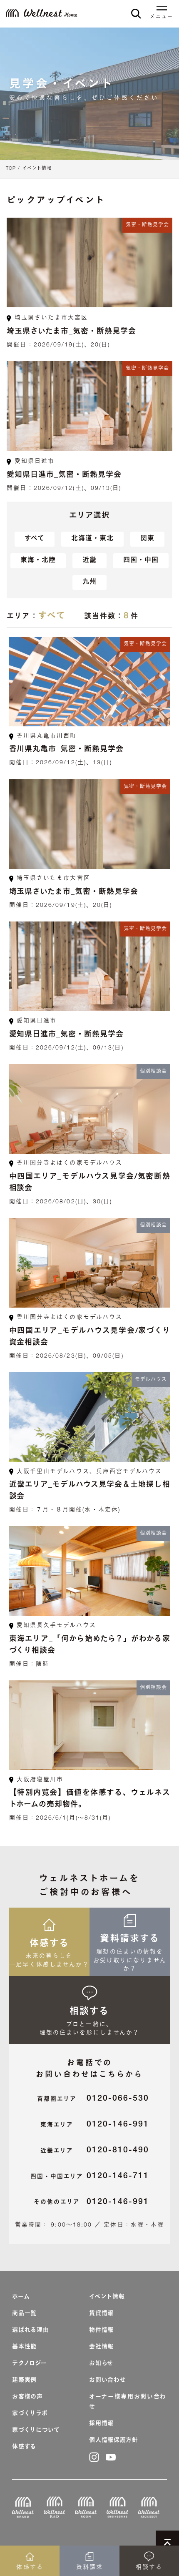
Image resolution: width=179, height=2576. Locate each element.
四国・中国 (141, 561)
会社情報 (101, 2347)
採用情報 (101, 2424)
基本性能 (24, 2347)
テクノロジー (29, 2364)
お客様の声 (27, 2397)
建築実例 (24, 2380)
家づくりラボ (30, 2414)
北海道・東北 (92, 539)
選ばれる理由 (30, 2330)
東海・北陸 (38, 561)
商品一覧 (24, 2314)
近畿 (89, 561)
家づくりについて (36, 2430)
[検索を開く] (136, 14)
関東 (147, 539)
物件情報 (101, 2330)
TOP (11, 169)
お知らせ (101, 2364)
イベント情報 (37, 169)
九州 (89, 582)
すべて (35, 539)
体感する (24, 2447)
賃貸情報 (101, 2314)
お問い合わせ (107, 2380)
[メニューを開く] (162, 9)
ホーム (21, 2297)
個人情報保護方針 (114, 2440)
